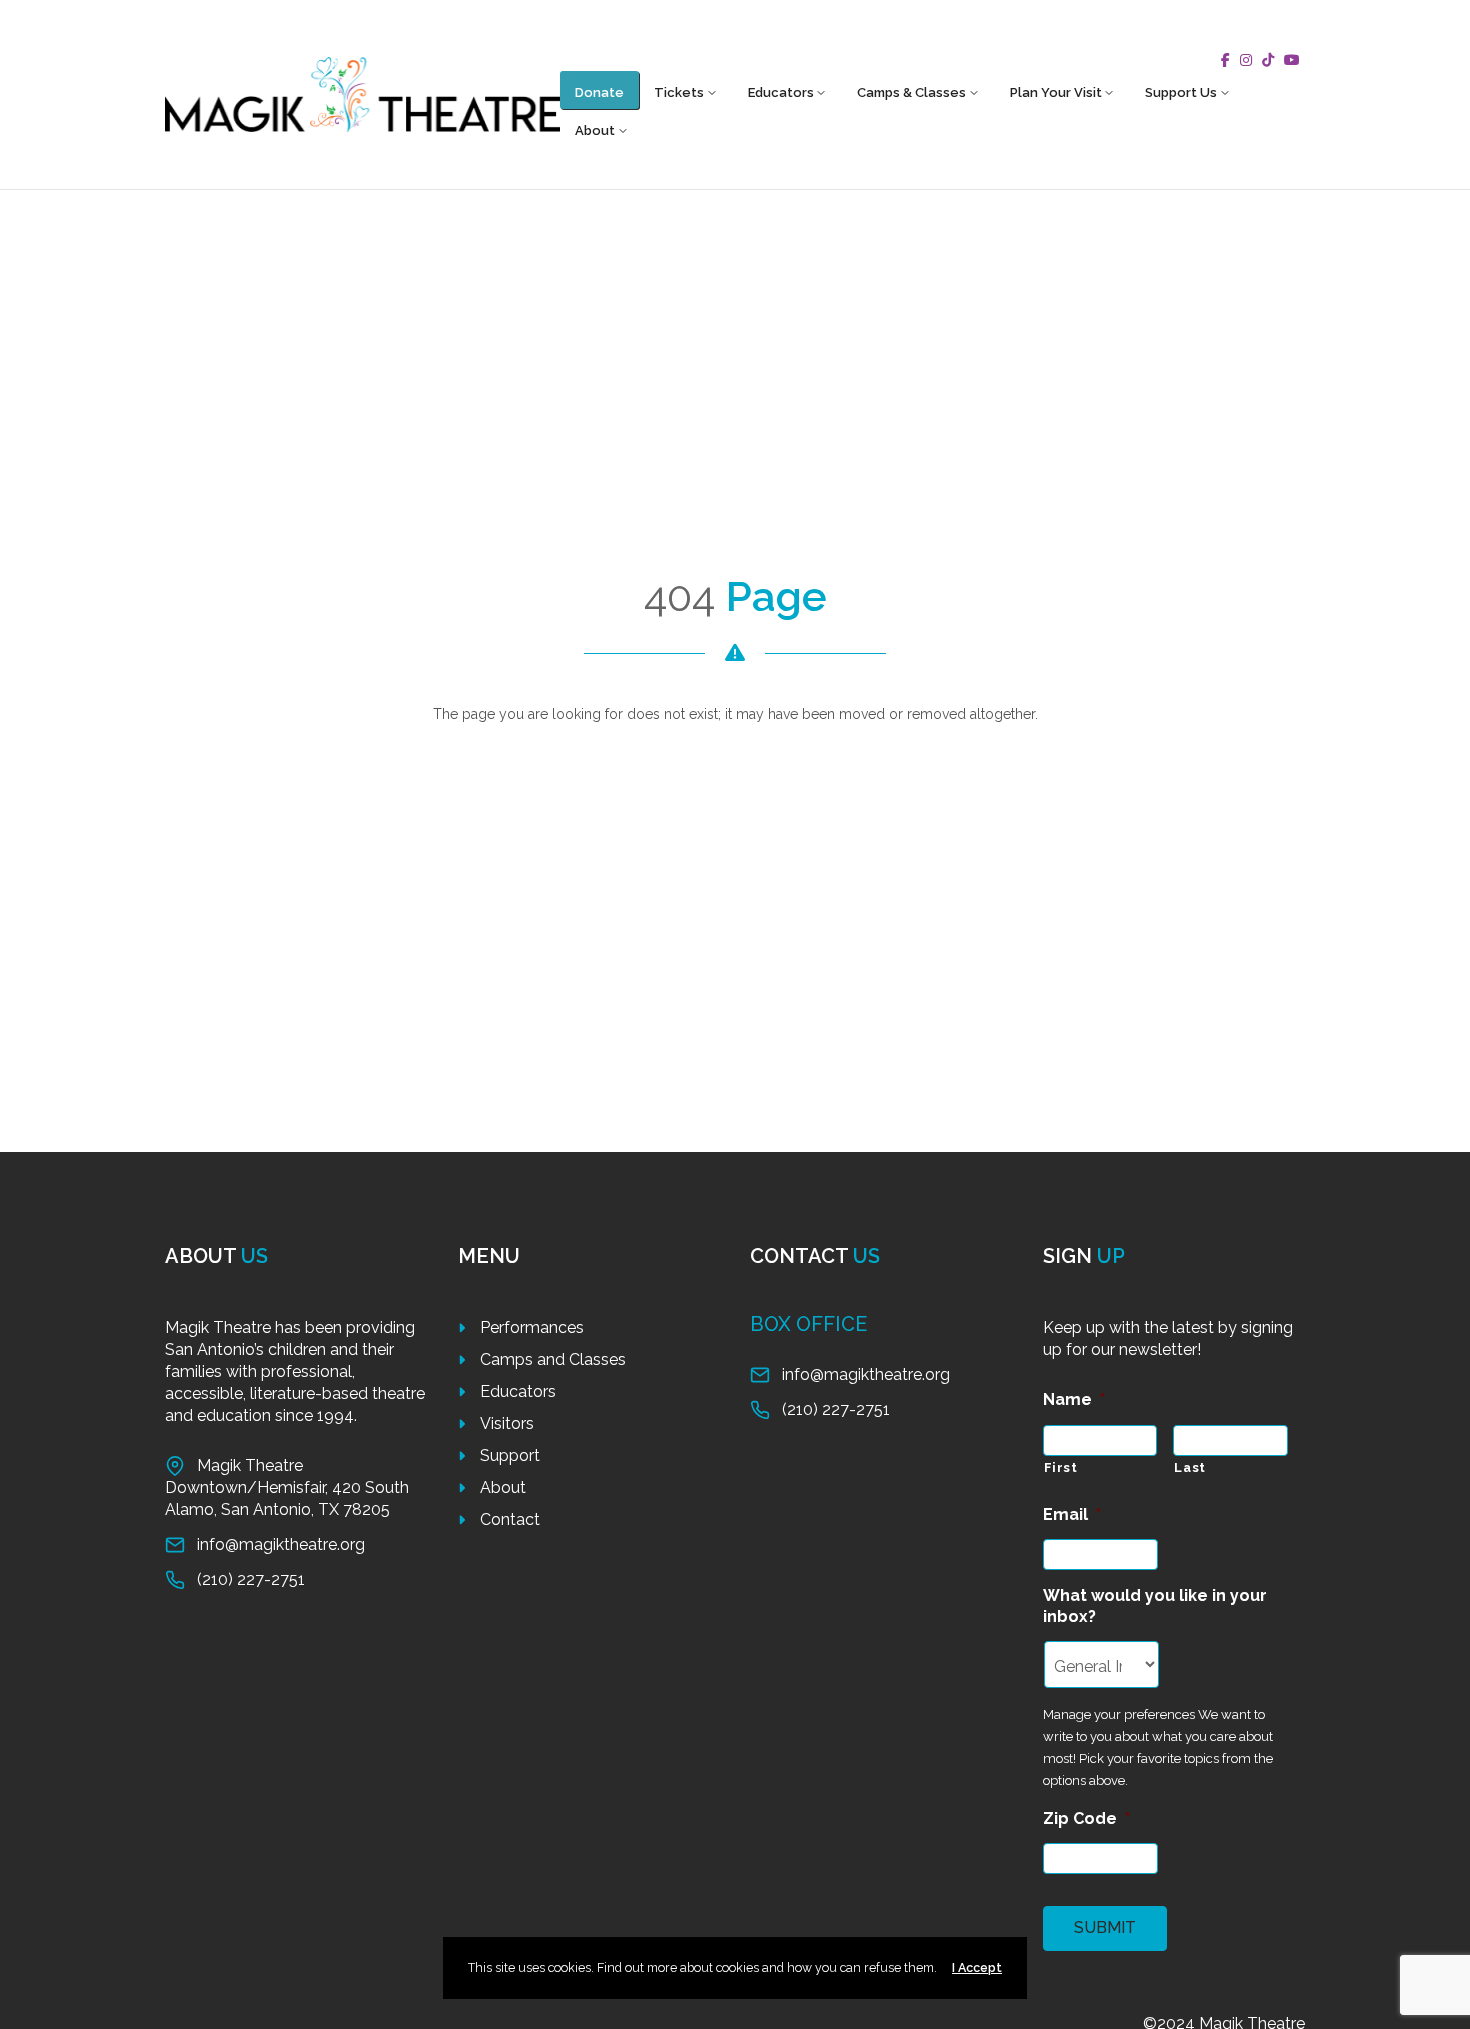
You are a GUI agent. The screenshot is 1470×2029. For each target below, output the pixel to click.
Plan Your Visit (1056, 92)
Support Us (1181, 92)
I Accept (977, 1967)
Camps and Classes (553, 1359)
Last (1190, 1467)
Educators (781, 92)
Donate (599, 92)
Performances (532, 1327)
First (1061, 1467)
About (595, 130)
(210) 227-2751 (251, 1579)
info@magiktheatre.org (281, 1544)
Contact (510, 1519)
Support (510, 1455)
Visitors (507, 1423)
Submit (1105, 1927)
